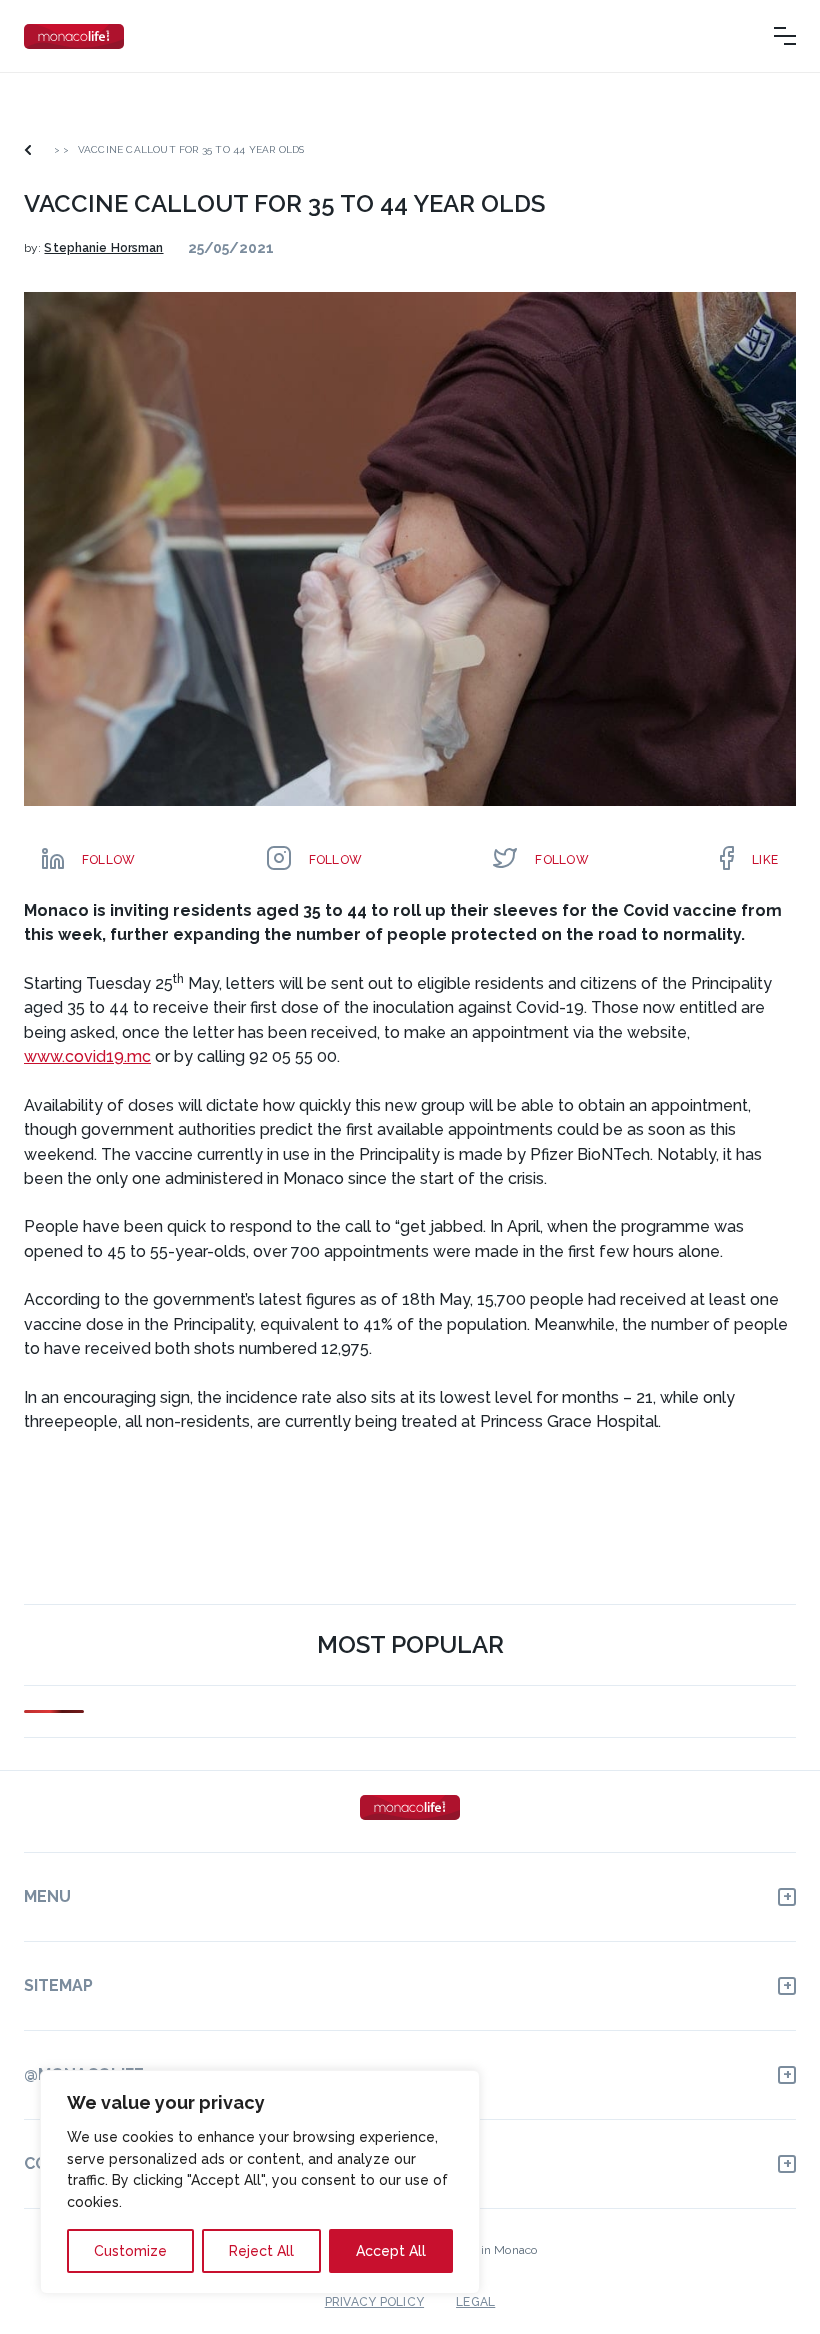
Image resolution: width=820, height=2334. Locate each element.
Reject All (261, 2251)
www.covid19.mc (87, 1056)
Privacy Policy (374, 2302)
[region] (260, 2182)
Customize (130, 2251)
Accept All (391, 2251)
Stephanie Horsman (103, 248)
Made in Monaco (491, 2250)
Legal (475, 2302)
